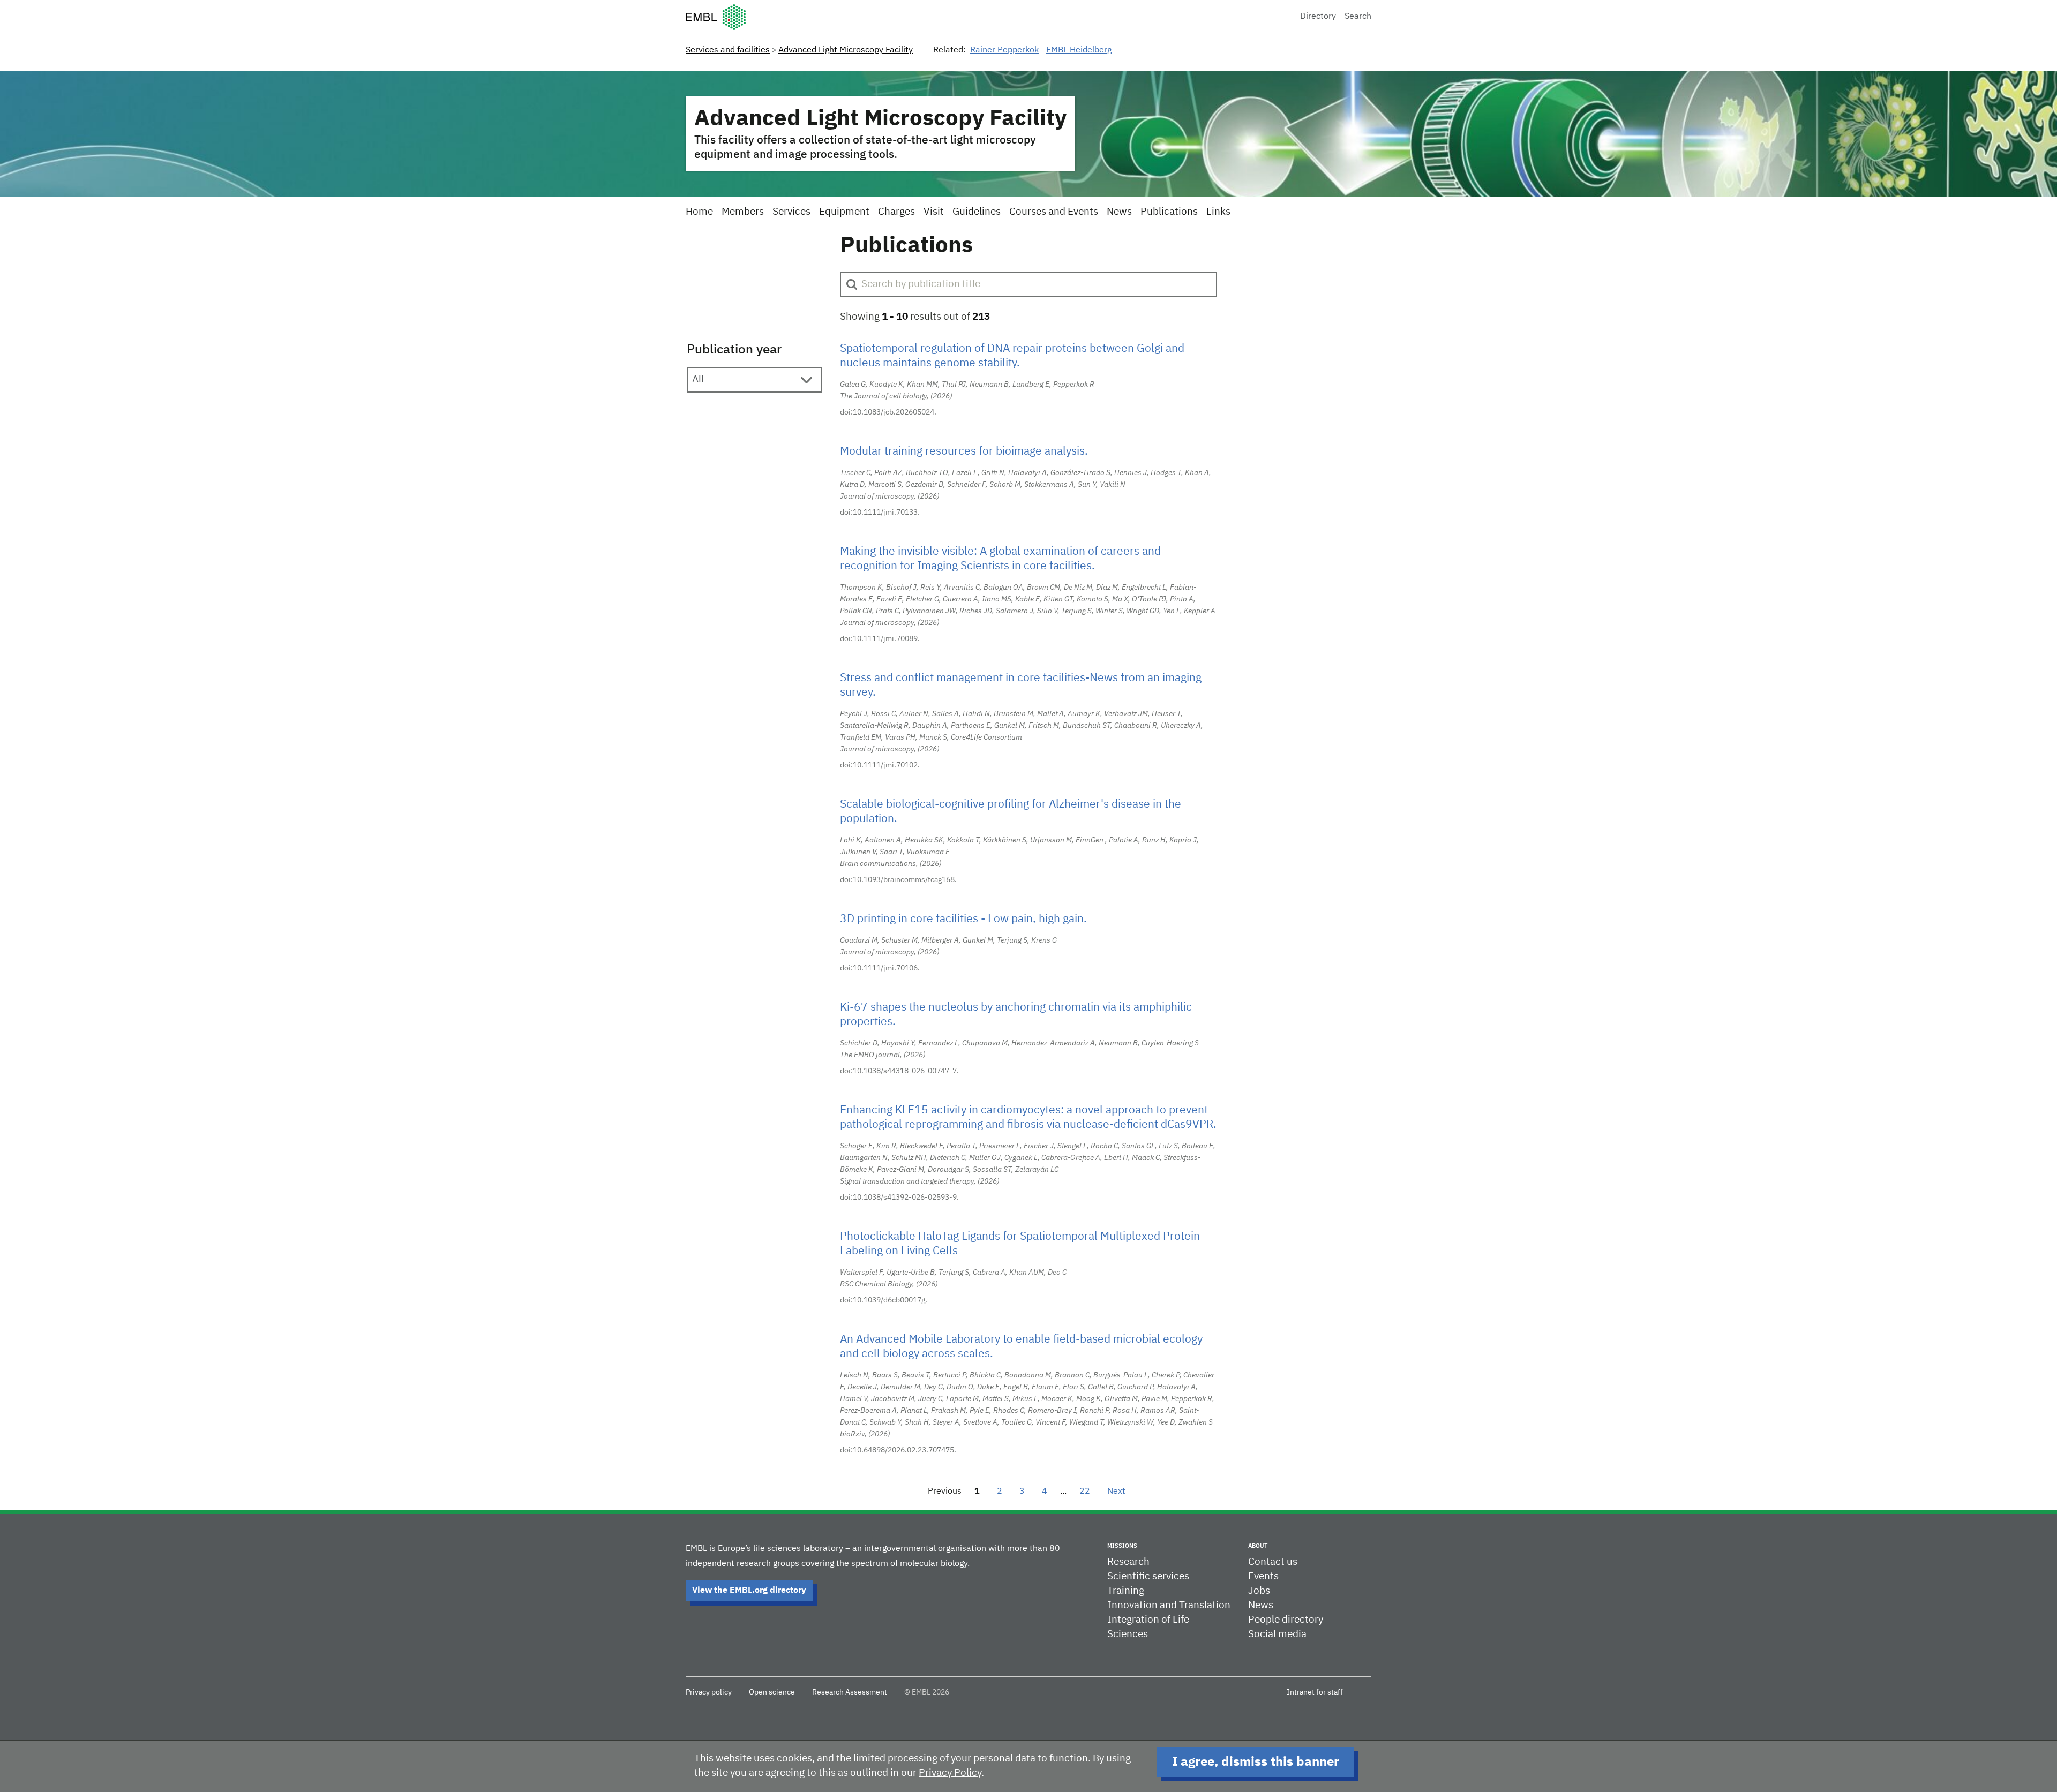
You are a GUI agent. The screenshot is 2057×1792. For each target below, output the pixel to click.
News (1119, 212)
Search (1358, 17)
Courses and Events (1054, 212)
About (1258, 1546)
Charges (896, 212)
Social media (1277, 1634)
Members (743, 212)
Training (1126, 1591)
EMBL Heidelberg (1079, 50)
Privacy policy (709, 1692)
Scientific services (1148, 1576)
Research (1128, 1562)
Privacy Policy (950, 1773)
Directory (1318, 17)
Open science (772, 1692)
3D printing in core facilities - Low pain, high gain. (963, 919)
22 (1085, 1492)
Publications (1169, 212)
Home (699, 212)
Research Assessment (850, 1692)
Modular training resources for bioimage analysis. (964, 452)
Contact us (1273, 1562)
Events (1263, 1576)
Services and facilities (728, 50)
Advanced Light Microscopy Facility (846, 50)
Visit (934, 212)
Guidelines (977, 212)
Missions (1122, 1546)
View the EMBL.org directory (749, 1591)
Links (1218, 212)
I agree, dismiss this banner (1256, 1762)
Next (1116, 1492)
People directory (1286, 1620)
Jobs (1259, 1591)
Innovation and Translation (1169, 1605)
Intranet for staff (1315, 1692)
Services (791, 212)
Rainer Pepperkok (1004, 50)
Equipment (844, 212)
